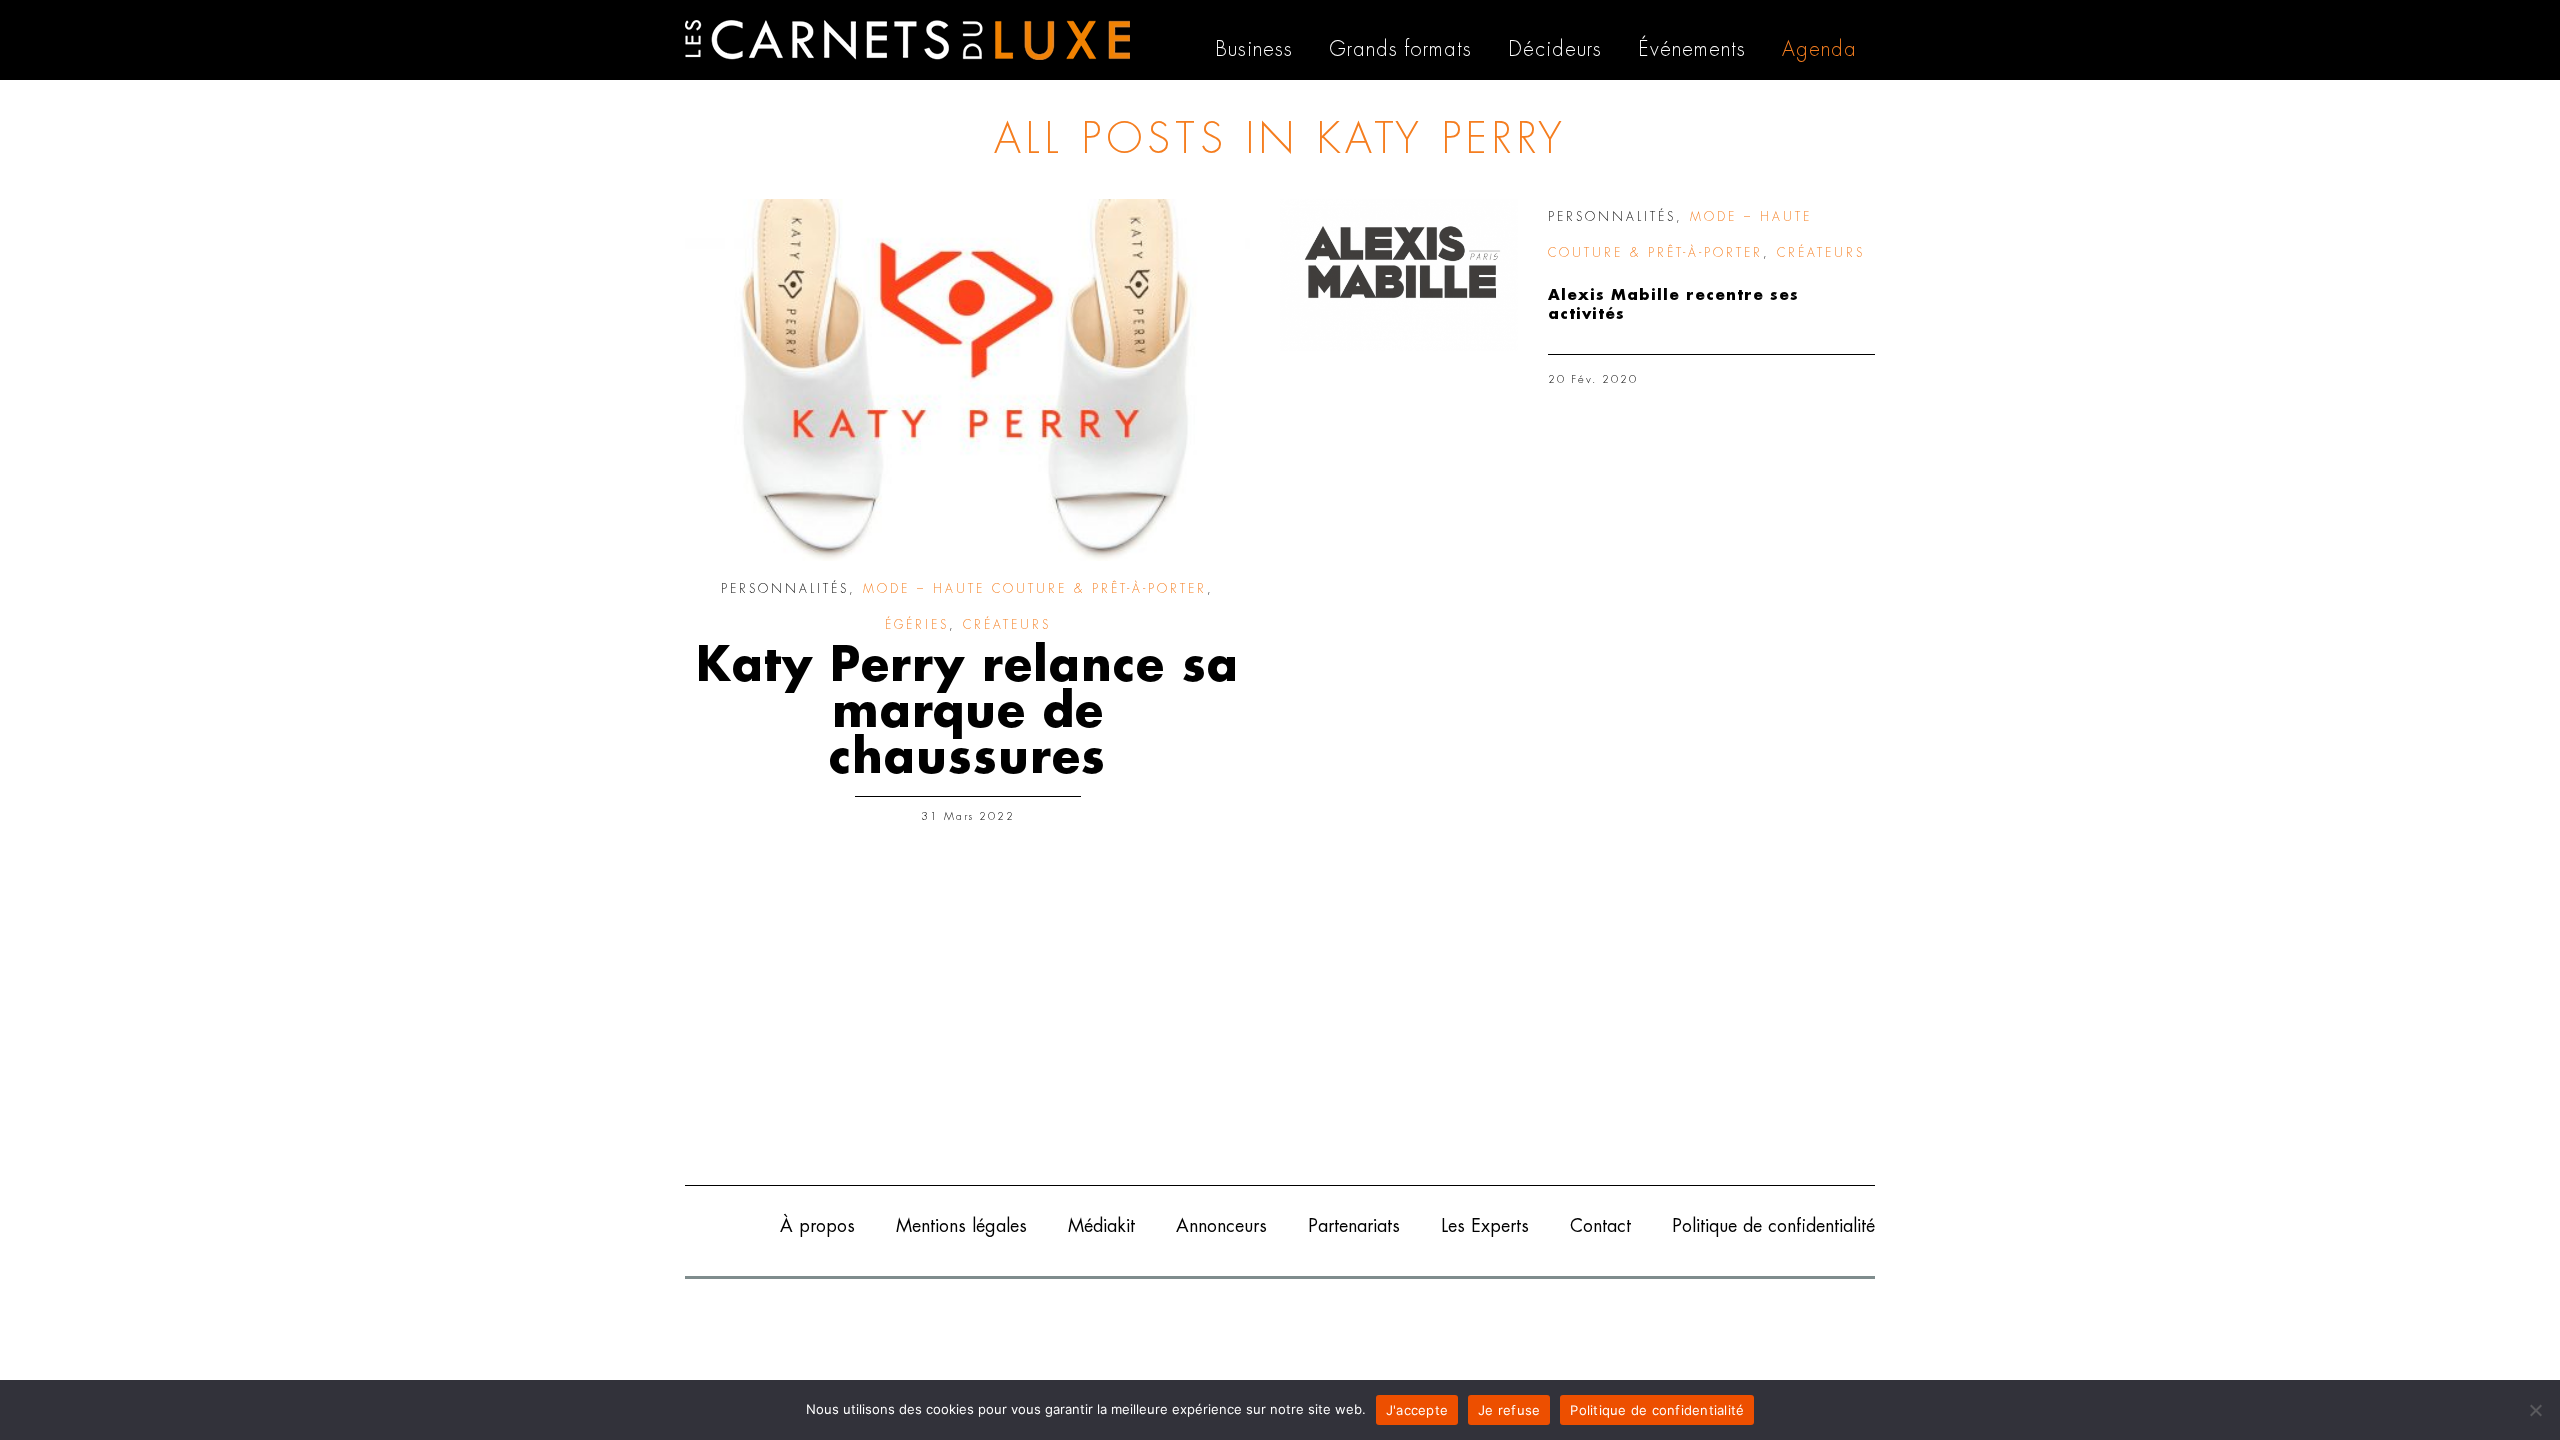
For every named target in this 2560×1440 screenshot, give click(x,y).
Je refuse (1509, 1410)
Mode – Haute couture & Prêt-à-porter (1035, 589)
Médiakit (1101, 1226)
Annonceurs (1221, 1226)
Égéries (917, 625)
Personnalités (785, 589)
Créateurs (1007, 625)
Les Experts (1485, 1226)
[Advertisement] (1280, 1015)
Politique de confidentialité (1773, 1226)
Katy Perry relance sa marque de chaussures (967, 712)
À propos (817, 1226)
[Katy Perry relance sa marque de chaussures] (967, 380)
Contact (1600, 1226)
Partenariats (1354, 1226)
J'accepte (1417, 1410)
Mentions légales (961, 1226)
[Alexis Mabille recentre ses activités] (1399, 275)
